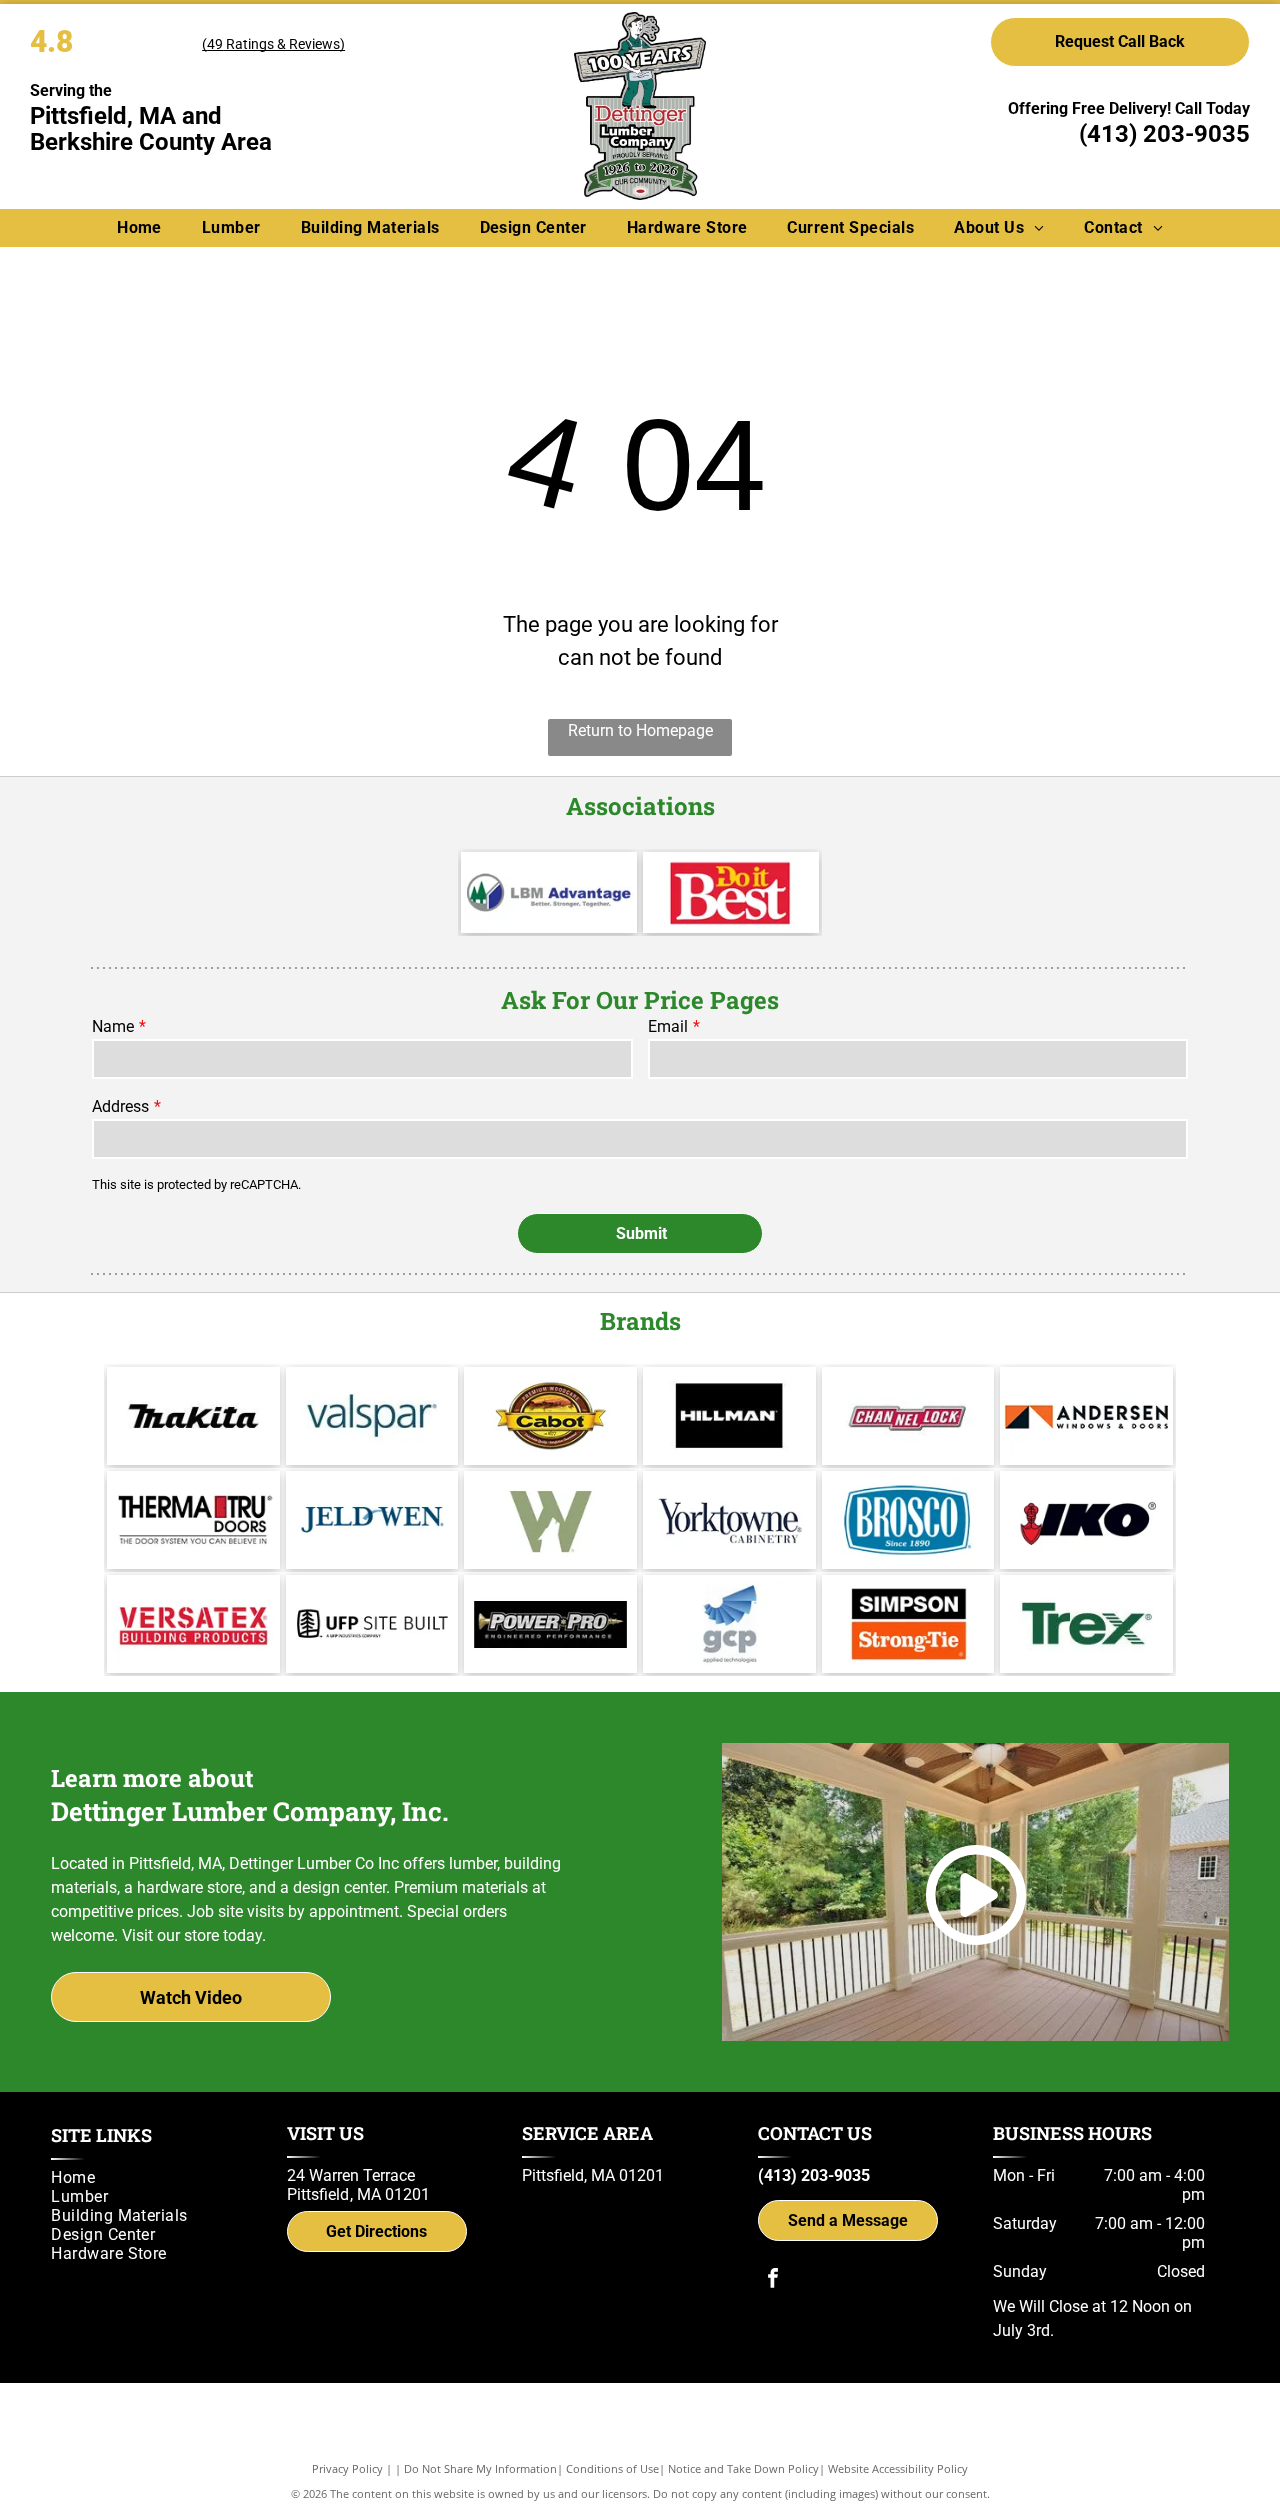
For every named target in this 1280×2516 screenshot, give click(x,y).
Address (120, 1106)
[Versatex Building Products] (193, 1624)
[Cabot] (550, 1416)
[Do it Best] (731, 892)
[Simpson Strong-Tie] (908, 1624)
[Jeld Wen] (372, 1520)
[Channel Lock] (908, 1416)
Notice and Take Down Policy (743, 2468)
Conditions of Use (612, 2468)
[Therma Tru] (193, 1520)
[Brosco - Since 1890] (908, 1520)
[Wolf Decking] (550, 1520)
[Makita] (193, 1416)
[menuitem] (139, 227)
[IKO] (1086, 1520)
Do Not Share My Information (480, 2468)
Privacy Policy (347, 2468)
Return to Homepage (640, 730)
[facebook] (773, 2280)
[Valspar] (372, 1416)
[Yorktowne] (729, 1520)
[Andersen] (1086, 1416)
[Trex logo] (1086, 1624)
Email (668, 1026)
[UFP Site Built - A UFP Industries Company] (372, 1624)
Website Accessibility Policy (898, 2468)
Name (113, 1026)
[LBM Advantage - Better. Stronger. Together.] (549, 892)
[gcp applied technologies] (729, 1624)
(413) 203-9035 (1164, 134)
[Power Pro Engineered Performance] (550, 1624)
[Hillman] (729, 1416)
